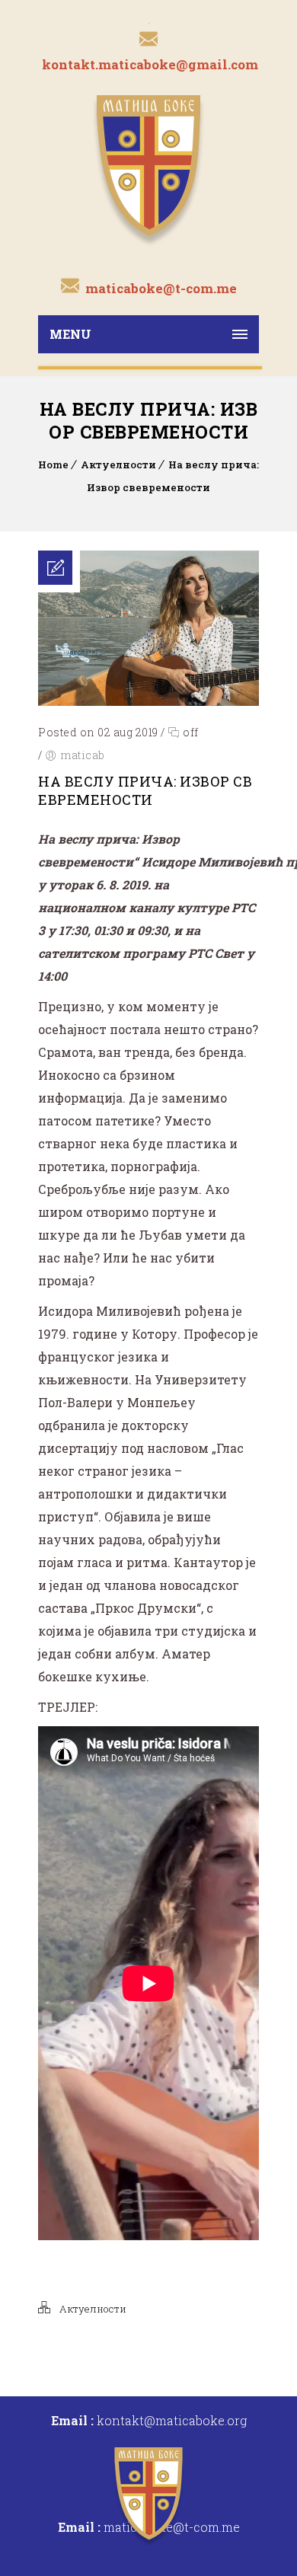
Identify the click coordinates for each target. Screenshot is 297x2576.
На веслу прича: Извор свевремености (145, 790)
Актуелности (118, 464)
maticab (83, 755)
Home (53, 464)
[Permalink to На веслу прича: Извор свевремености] (148, 701)
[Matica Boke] (148, 169)
